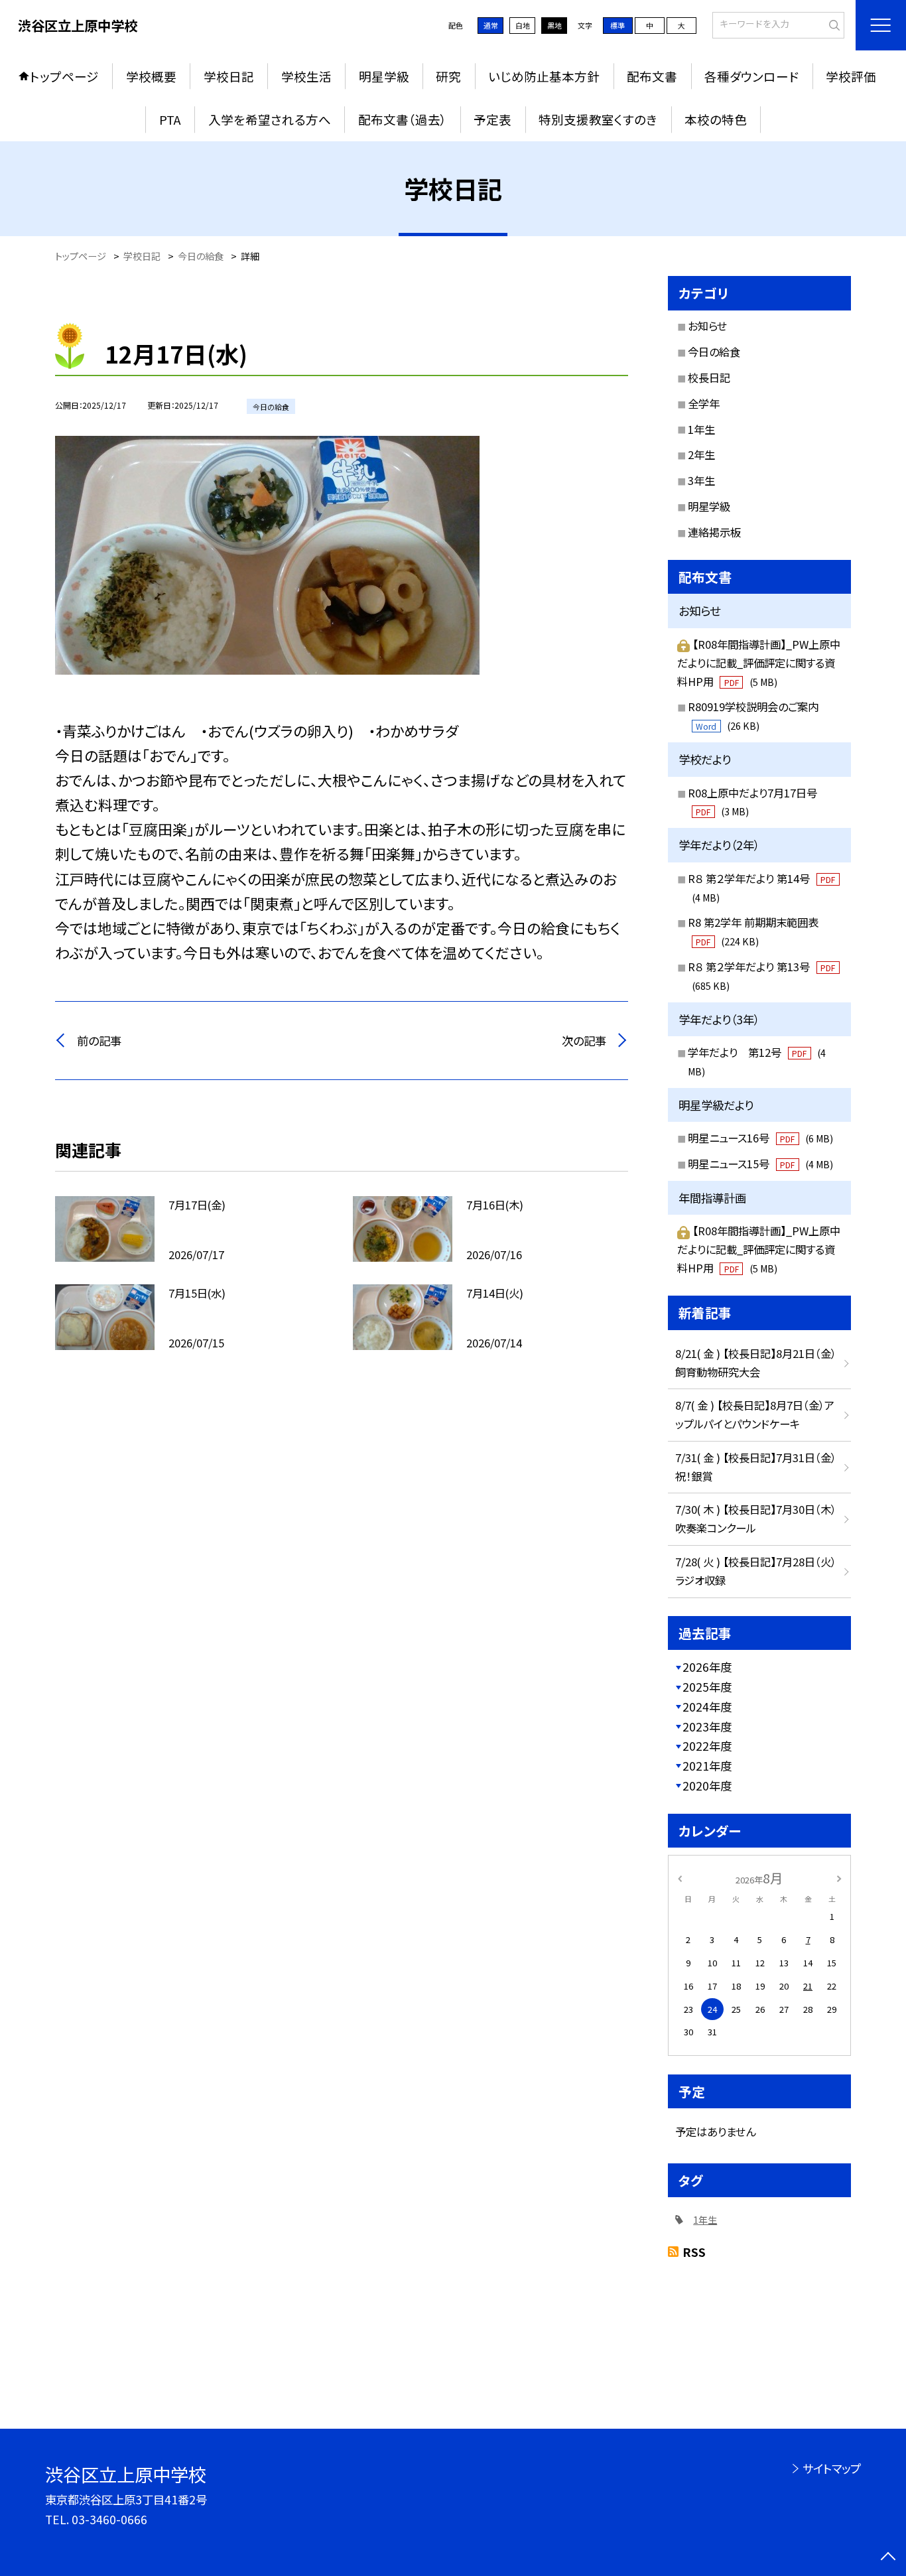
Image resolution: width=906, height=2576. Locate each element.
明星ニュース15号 (760, 1164)
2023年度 (707, 1727)
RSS (694, 2252)
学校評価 (851, 76)
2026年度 (707, 1667)
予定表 (492, 119)
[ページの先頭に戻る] (888, 2558)
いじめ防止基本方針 (544, 76)
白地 (523, 25)
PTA (170, 119)
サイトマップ (831, 2468)
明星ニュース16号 (760, 1138)
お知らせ (707, 326)
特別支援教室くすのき (598, 119)
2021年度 (707, 1766)
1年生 (701, 429)
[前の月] (680, 1877)
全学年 (704, 403)
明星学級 (384, 76)
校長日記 (709, 377)
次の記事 (584, 1041)
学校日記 (229, 76)
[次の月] (839, 1877)
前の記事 (99, 1041)
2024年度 (707, 1707)
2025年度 (707, 1687)
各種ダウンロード (751, 76)
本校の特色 (716, 119)
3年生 (701, 480)
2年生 (701, 454)
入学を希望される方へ (270, 119)
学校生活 (306, 76)
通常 (491, 25)
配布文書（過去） (403, 119)
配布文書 (652, 76)
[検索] (833, 24)
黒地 (554, 25)
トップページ (64, 76)
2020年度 (707, 1786)
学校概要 (151, 76)
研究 (448, 76)
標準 (617, 25)
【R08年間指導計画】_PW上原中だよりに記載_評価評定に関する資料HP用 (759, 663)
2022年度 (707, 1746)
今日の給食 (714, 352)
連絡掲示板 (714, 532)
